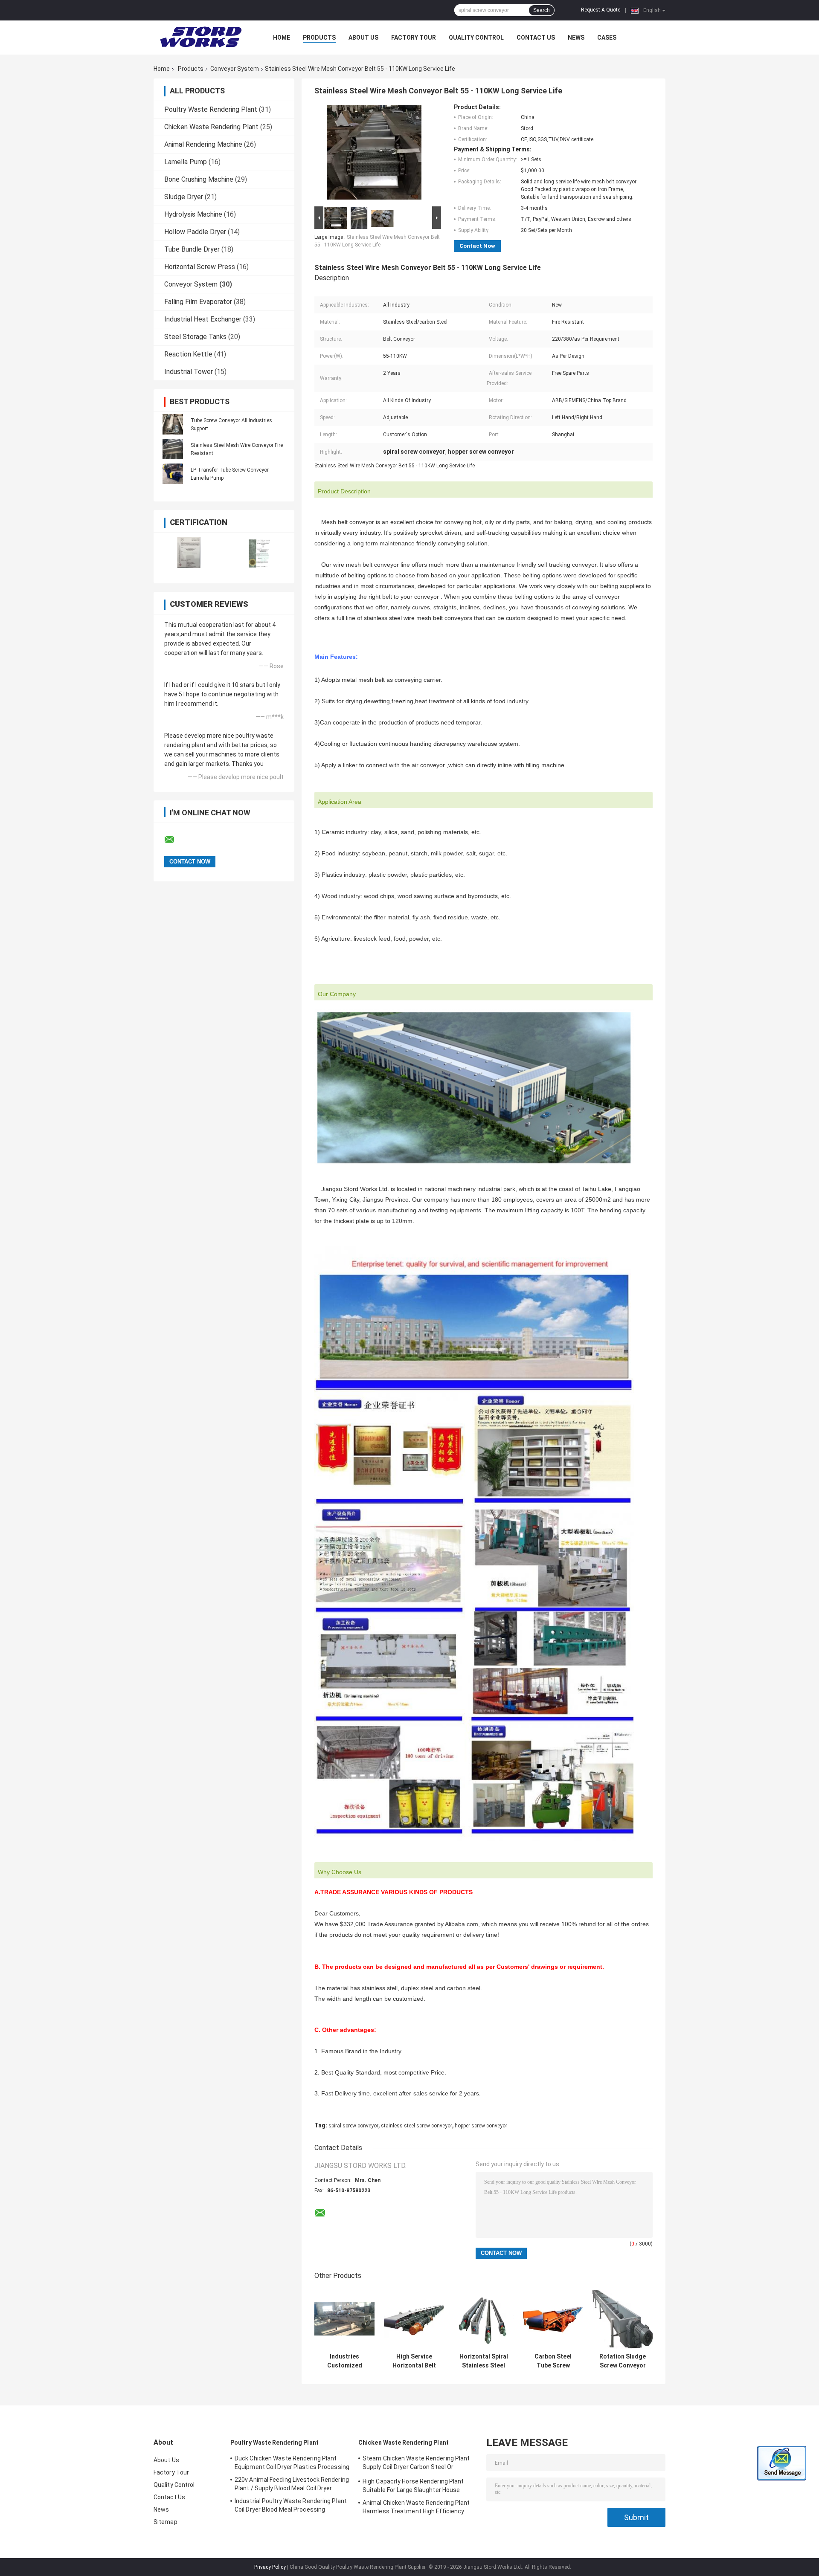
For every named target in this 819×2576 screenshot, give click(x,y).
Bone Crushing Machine (199, 179)
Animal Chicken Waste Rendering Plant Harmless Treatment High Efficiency (416, 2507)
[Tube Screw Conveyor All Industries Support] (173, 424)
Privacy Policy (270, 2567)
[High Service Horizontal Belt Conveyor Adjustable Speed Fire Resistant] (414, 2319)
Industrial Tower (189, 372)
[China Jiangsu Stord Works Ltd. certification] (189, 552)
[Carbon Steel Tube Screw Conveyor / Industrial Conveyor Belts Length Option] (553, 2319)
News (576, 38)
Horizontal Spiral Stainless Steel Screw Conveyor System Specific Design (484, 2361)
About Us (363, 38)
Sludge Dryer (184, 197)
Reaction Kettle (188, 354)
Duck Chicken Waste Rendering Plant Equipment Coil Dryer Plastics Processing (292, 2463)
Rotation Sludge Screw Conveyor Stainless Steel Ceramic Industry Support (623, 2361)
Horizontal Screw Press (200, 267)
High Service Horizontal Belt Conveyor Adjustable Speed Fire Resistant (414, 2361)
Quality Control (476, 38)
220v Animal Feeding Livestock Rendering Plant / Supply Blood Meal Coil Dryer (292, 2484)
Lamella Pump (186, 162)
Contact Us (536, 38)
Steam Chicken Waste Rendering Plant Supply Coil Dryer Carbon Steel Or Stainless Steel (416, 2464)
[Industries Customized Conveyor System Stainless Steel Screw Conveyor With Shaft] (344, 2319)
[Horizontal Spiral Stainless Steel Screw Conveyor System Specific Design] (484, 2319)
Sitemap (166, 2522)
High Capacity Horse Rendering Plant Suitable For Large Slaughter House (413, 2486)
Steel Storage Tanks (195, 337)
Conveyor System (235, 69)
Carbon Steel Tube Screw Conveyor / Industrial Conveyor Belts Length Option (553, 2361)
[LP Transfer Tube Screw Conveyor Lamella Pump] (173, 474)
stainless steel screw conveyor (417, 2126)
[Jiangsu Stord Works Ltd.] (200, 38)
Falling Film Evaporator (198, 302)
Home (282, 38)
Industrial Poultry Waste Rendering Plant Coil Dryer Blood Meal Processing (291, 2505)
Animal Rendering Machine (203, 144)
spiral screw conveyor (353, 2126)
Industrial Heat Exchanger (203, 319)
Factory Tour (414, 38)
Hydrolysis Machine (193, 214)
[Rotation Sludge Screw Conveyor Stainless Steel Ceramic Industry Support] (623, 2319)
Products (319, 38)
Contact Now (477, 246)
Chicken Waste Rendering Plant (211, 127)
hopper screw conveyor (481, 2126)
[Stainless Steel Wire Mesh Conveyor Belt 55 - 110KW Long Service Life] (374, 154)
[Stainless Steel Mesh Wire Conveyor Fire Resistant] (173, 449)
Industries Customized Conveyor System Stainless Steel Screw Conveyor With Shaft (344, 2361)
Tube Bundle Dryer (192, 249)
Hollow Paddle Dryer (195, 232)
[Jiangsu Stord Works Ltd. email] (175, 840)
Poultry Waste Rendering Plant (211, 109)
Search (542, 10)
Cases (607, 38)
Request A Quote (601, 10)
